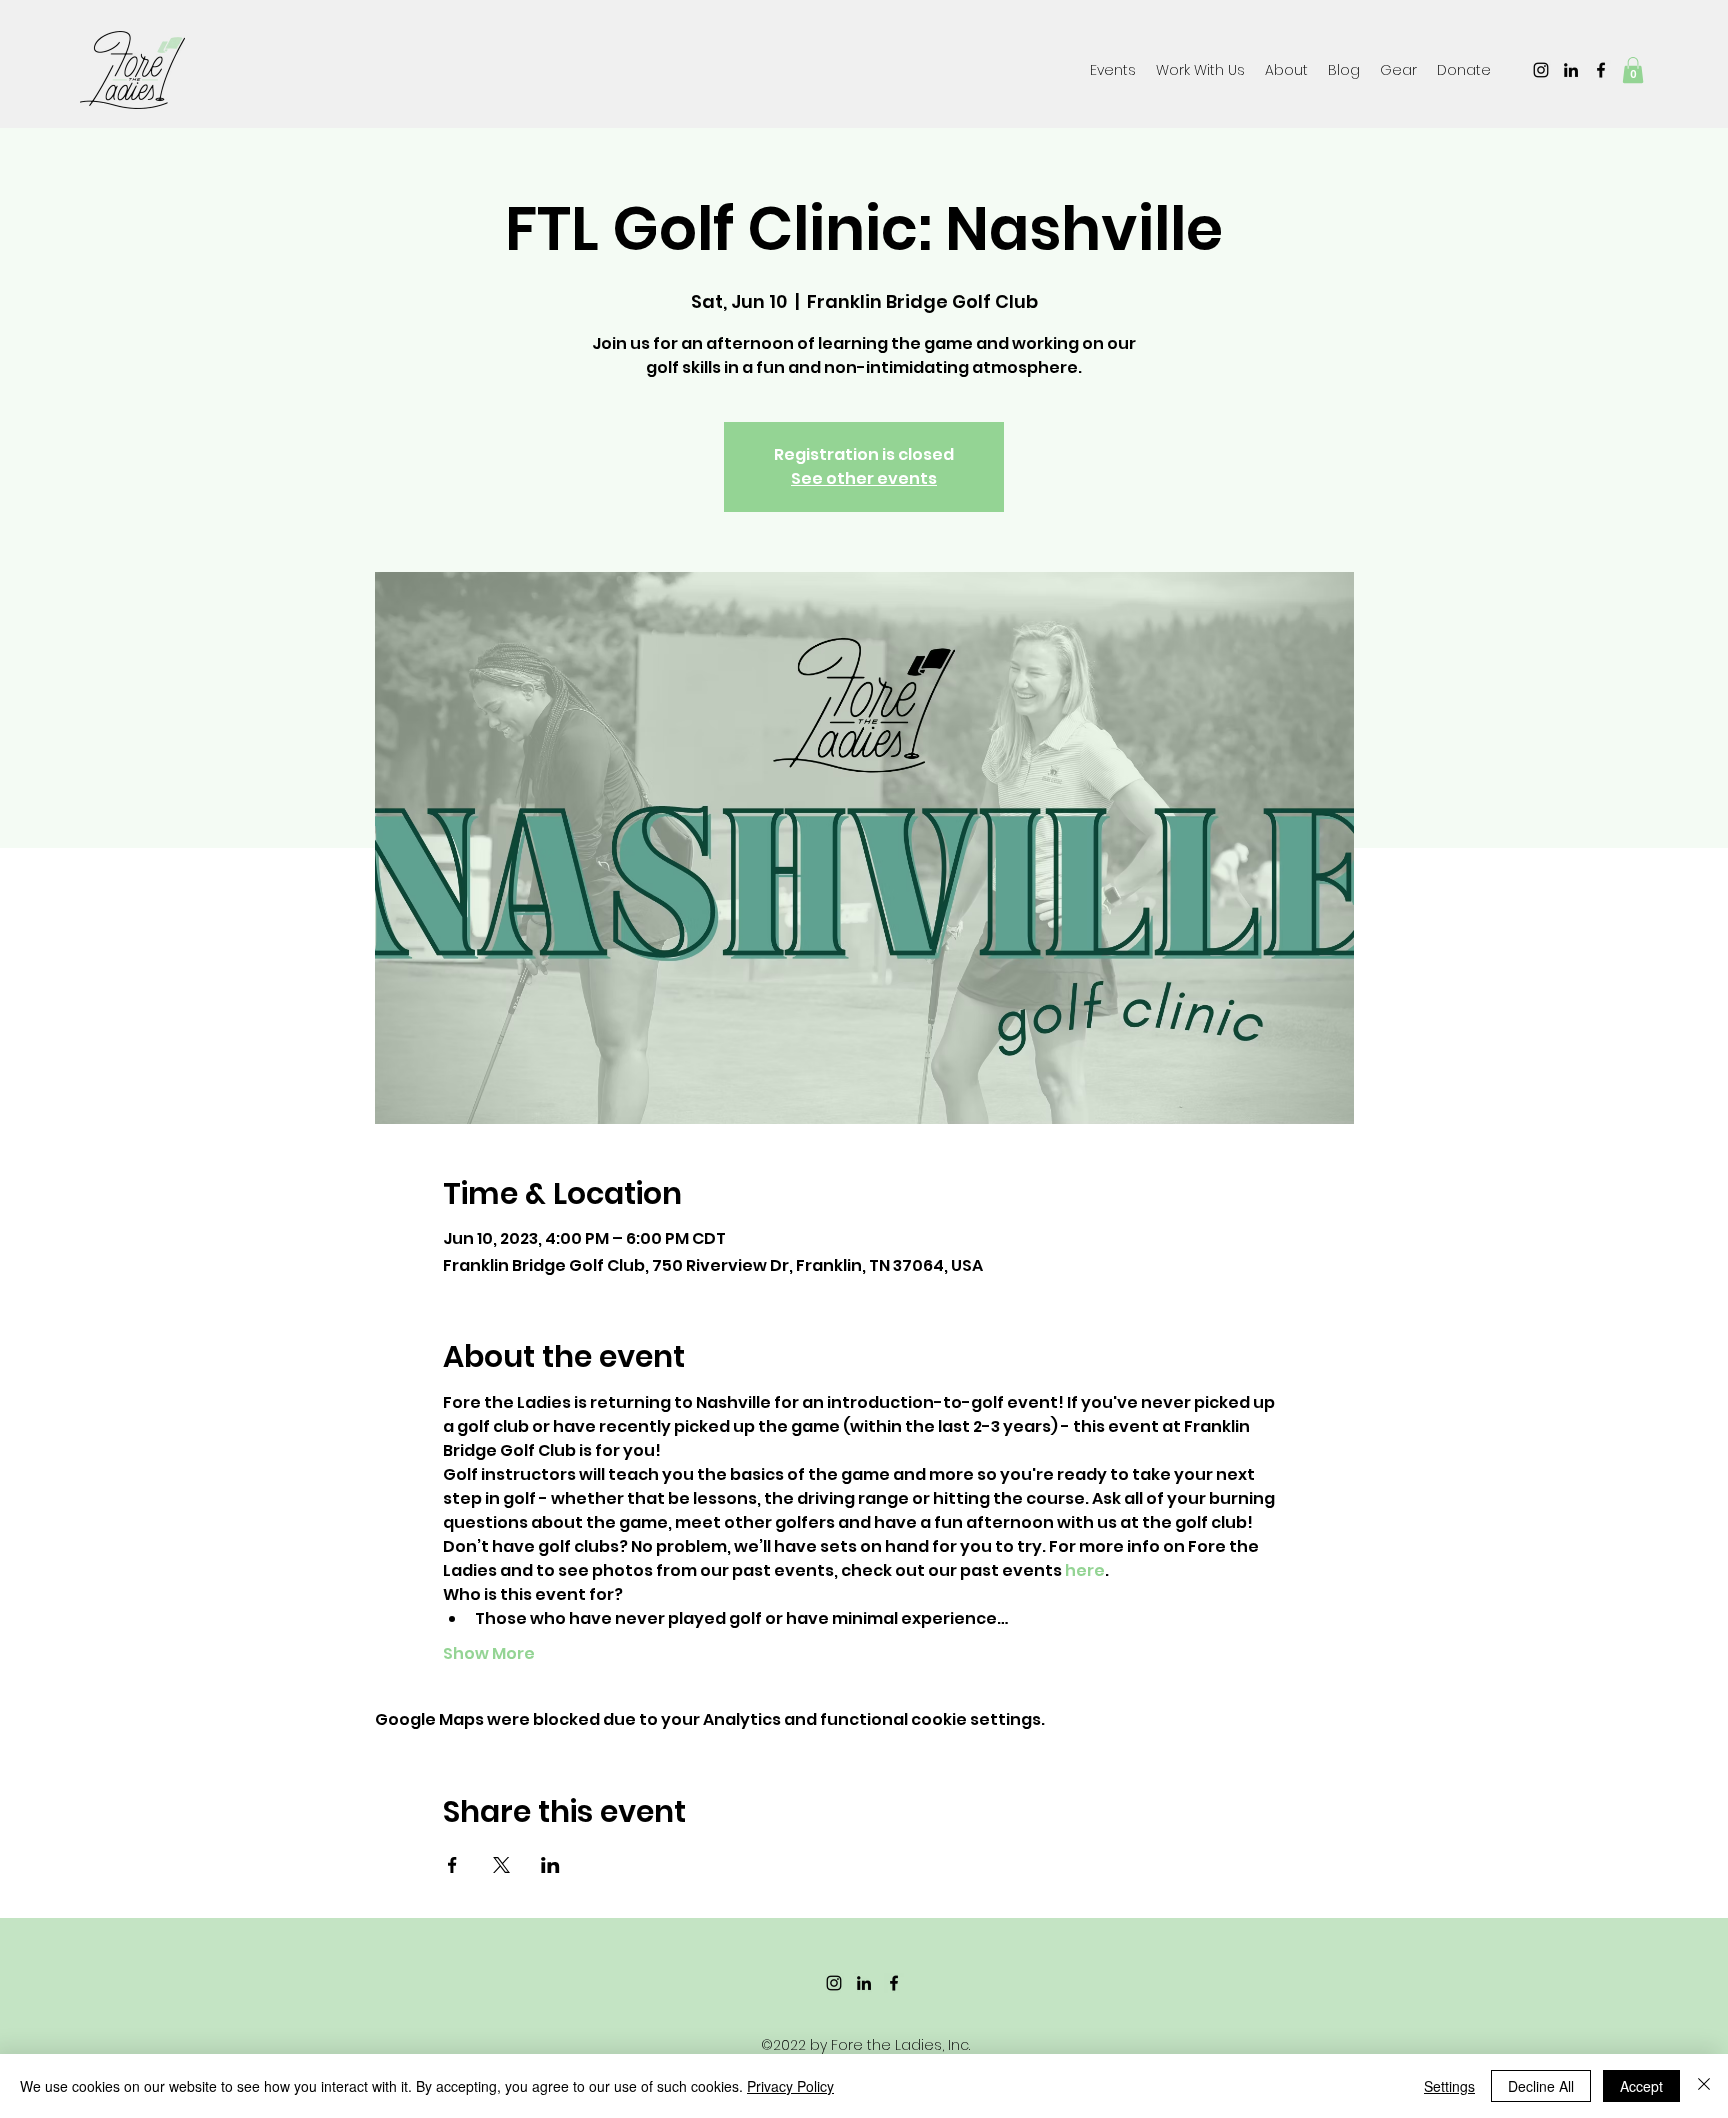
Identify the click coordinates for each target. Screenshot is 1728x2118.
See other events (864, 478)
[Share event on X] (501, 1865)
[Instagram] (1541, 70)
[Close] (1704, 2086)
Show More (489, 1654)
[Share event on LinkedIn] (550, 1865)
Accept (1641, 2086)
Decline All (1541, 2086)
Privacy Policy (790, 2086)
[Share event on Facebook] (452, 1865)
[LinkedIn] (1571, 70)
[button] (1398, 70)
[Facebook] (1601, 70)
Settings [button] (1449, 2086)
